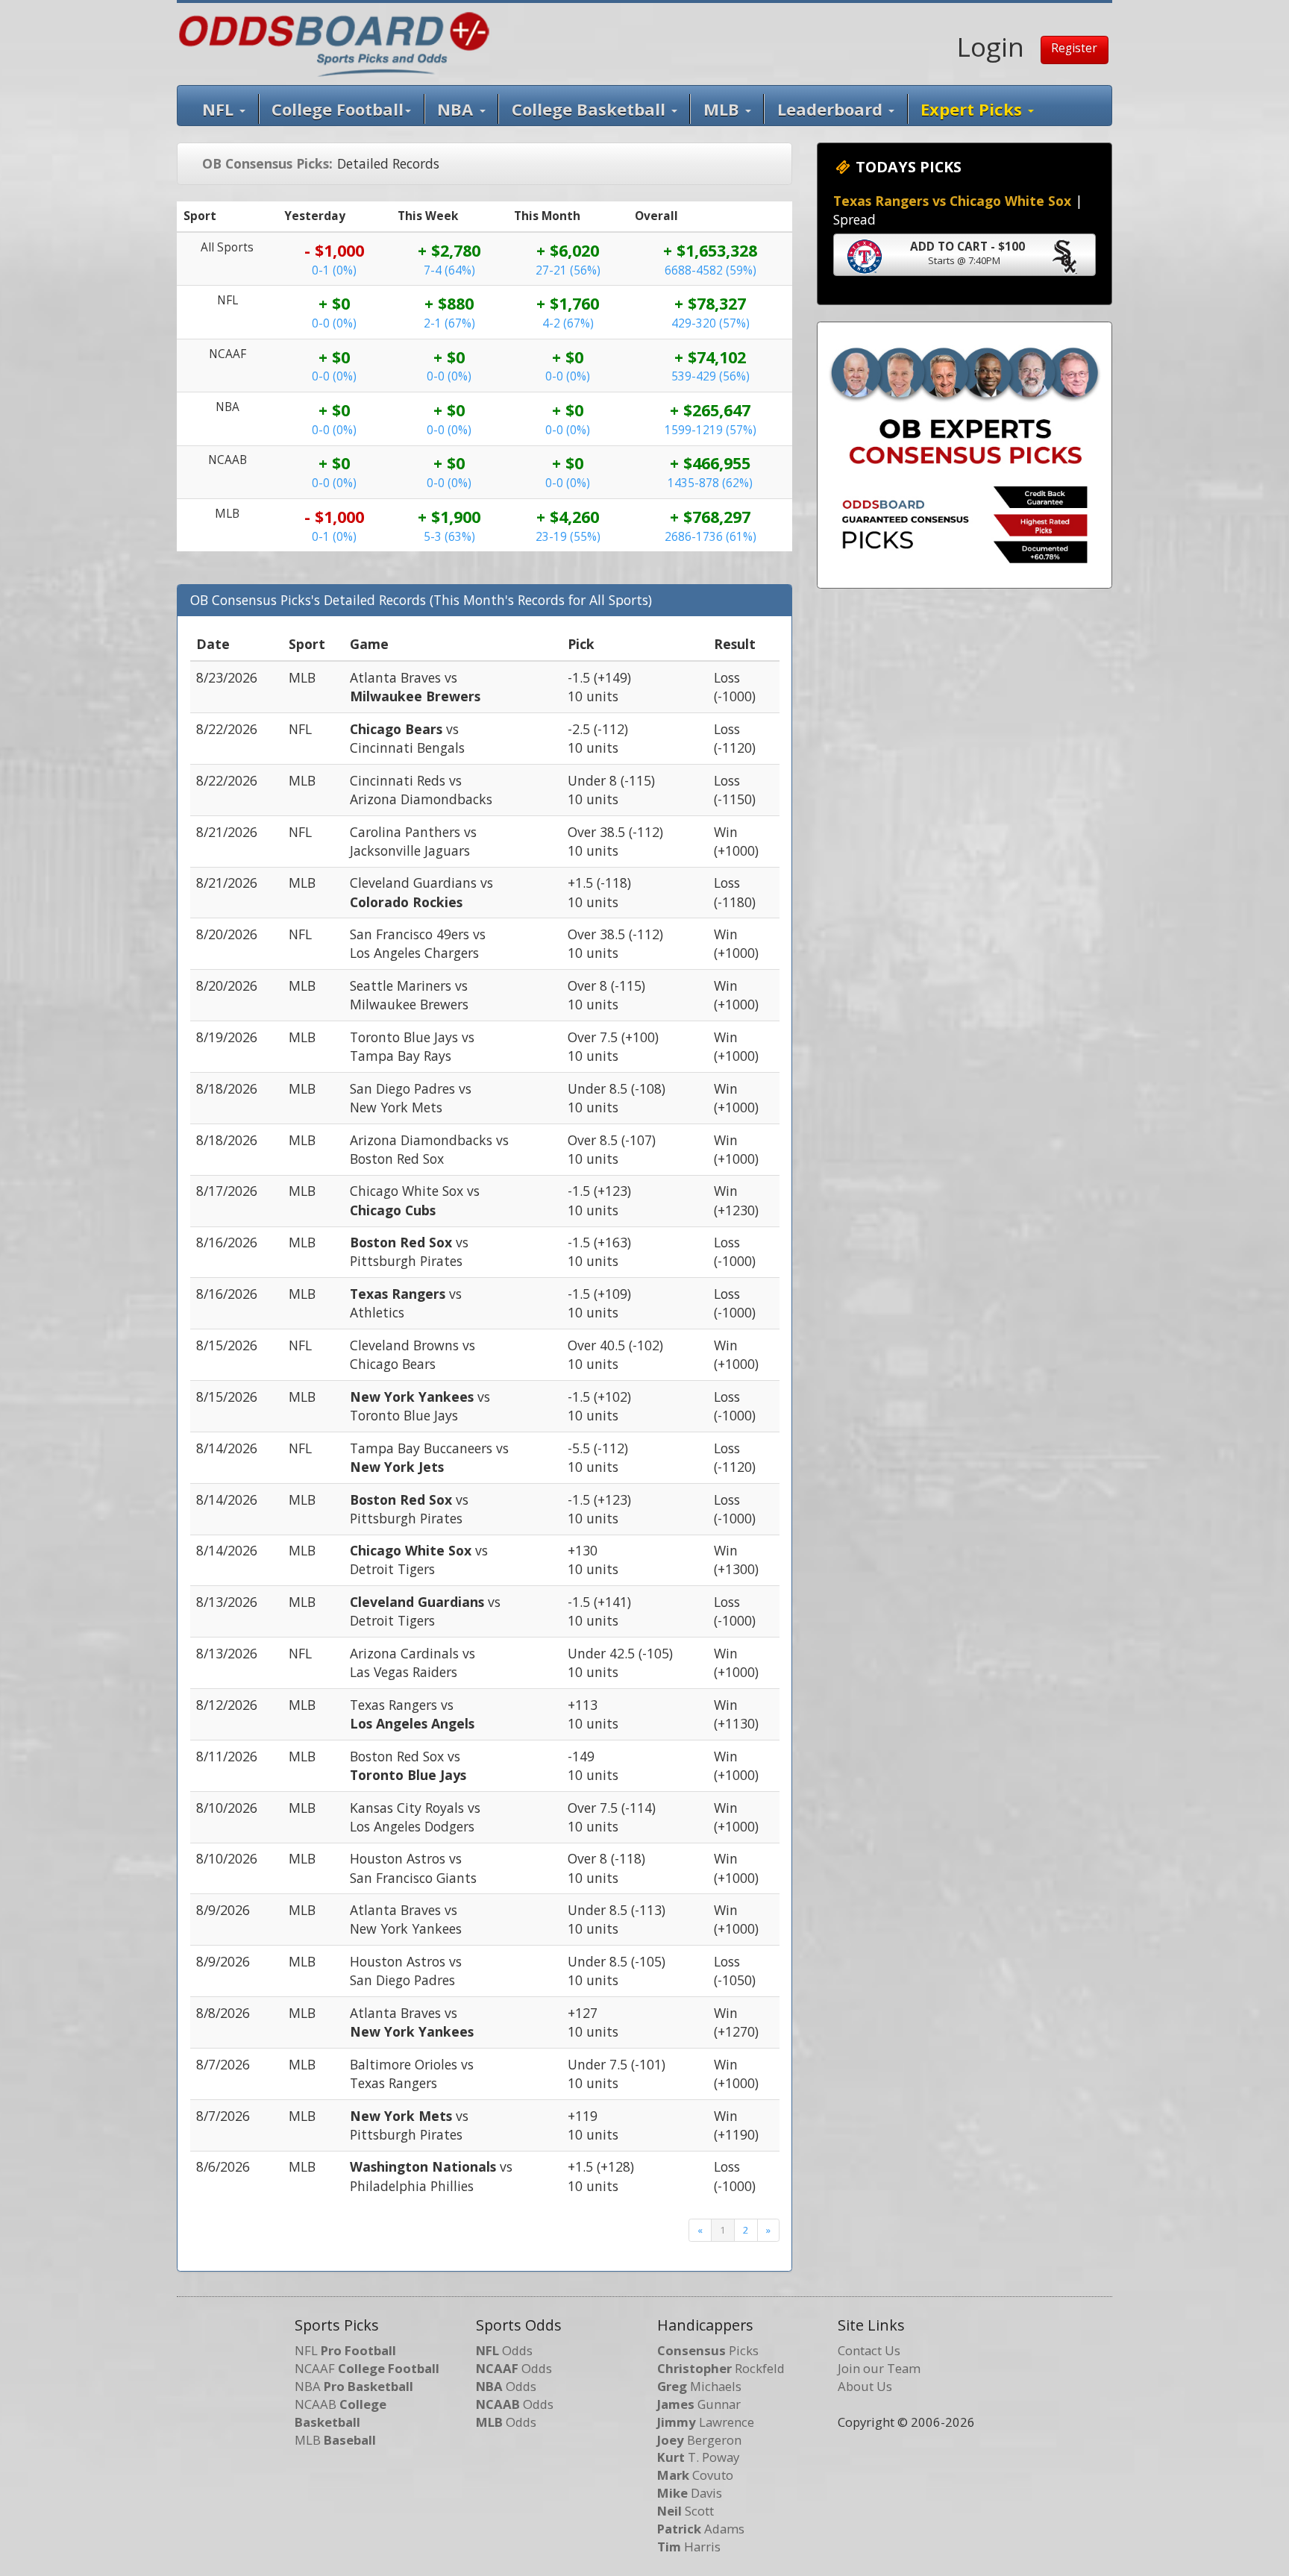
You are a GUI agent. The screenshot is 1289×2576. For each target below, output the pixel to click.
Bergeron (699, 2440)
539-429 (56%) (711, 376)
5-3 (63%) (449, 537)
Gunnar (699, 2404)
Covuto (695, 2475)
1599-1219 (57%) (711, 430)
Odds (504, 2350)
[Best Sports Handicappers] (334, 43)
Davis (690, 2493)
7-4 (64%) (449, 270)
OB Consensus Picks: (267, 163)
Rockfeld (721, 2368)
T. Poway (698, 2457)
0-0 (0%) (334, 323)
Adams (701, 2529)
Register (1074, 48)
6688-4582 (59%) (711, 270)
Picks (708, 2350)
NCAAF (367, 2368)
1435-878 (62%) (710, 483)
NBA (457, 109)
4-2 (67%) (568, 323)
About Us (865, 2386)
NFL (220, 109)
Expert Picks (973, 109)
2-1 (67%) (449, 323)
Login (991, 46)
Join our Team (879, 2368)
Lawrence (706, 2422)
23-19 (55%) (568, 537)
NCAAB (341, 2413)
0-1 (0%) (334, 270)
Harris (689, 2547)
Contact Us (869, 2350)
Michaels (699, 2386)
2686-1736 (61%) (711, 537)
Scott (686, 2511)
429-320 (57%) (711, 323)
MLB (724, 109)
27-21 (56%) (568, 270)
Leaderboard (832, 109)
